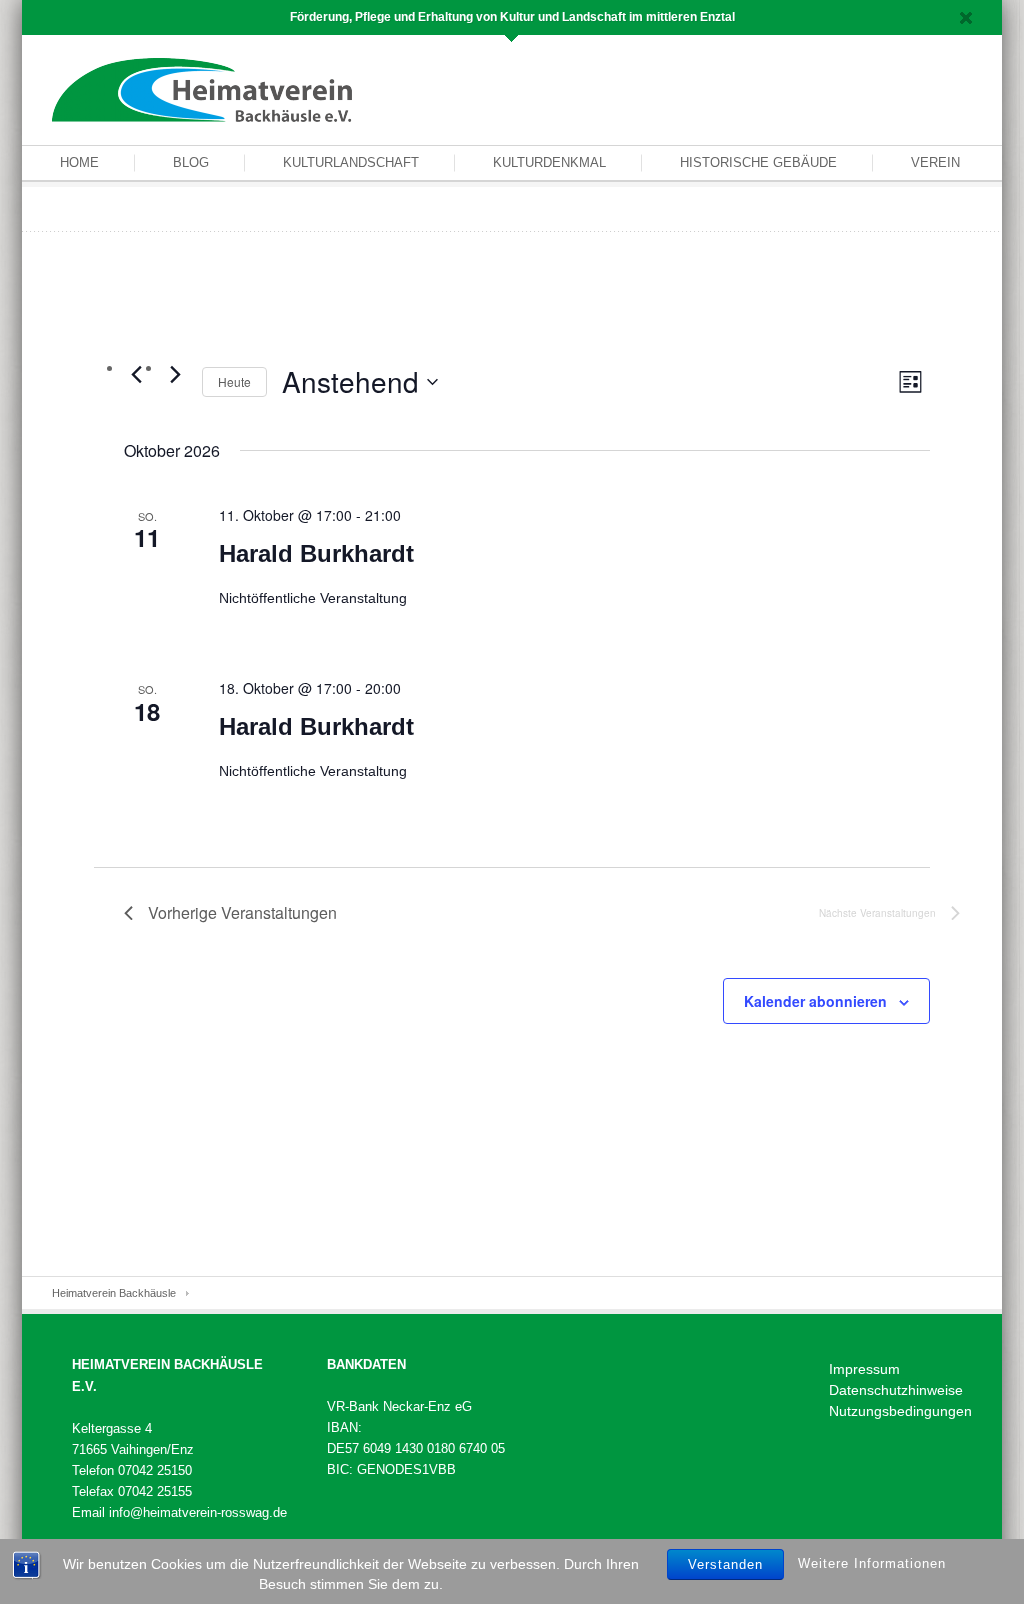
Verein (935, 162)
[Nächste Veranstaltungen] (175, 374)
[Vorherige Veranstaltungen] (136, 374)
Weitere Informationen (872, 1563)
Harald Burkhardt (316, 553)
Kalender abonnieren (815, 1001)
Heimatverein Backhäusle (114, 1293)
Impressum (864, 1369)
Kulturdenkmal (549, 162)
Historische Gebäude (758, 162)
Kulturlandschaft (351, 162)
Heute (234, 381)
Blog (191, 162)
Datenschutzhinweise (896, 1390)
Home (79, 162)
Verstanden (725, 1564)
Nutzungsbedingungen (900, 1411)
